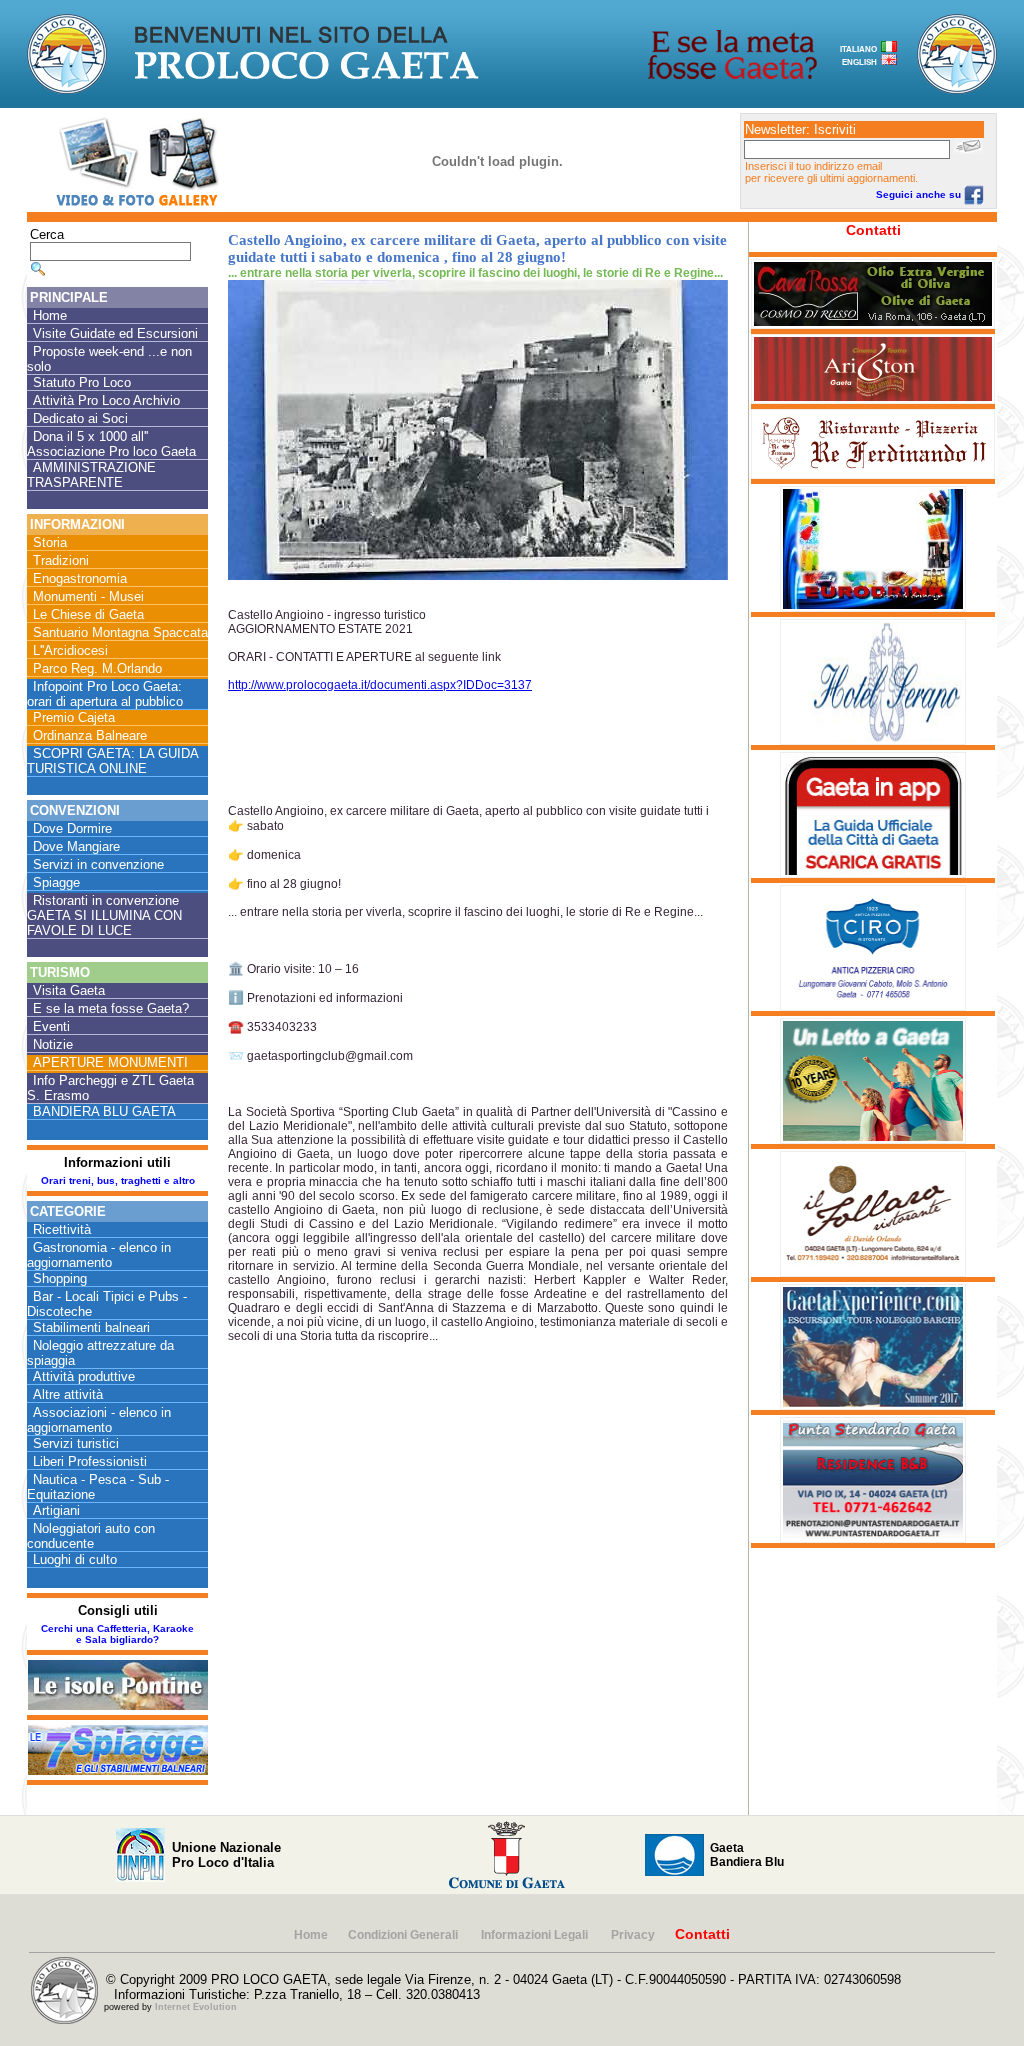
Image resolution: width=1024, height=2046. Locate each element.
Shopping (60, 1278)
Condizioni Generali (404, 1935)
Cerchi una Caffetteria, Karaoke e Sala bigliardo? (117, 1634)
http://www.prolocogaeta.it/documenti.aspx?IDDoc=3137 (380, 685)
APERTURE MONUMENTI (110, 1062)
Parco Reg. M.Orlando (97, 668)
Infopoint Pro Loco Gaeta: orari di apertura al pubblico (105, 694)
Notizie (53, 1044)
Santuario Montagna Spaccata (120, 632)
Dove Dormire (72, 828)
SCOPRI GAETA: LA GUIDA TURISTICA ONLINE (113, 761)
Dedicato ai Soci (80, 418)
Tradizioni (61, 560)
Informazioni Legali (536, 1935)
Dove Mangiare (76, 846)
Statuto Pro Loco (82, 382)
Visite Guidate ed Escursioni (115, 333)
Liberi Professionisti (90, 1461)
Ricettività (62, 1229)
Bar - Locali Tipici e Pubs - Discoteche (107, 1304)
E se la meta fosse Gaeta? (111, 1008)
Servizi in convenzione (98, 864)
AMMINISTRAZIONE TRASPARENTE (91, 475)
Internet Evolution (196, 2007)
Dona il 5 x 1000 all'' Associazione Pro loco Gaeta (111, 444)
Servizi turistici (76, 1443)
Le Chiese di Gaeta (88, 614)
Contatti (873, 230)
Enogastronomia (80, 578)
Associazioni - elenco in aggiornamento (99, 1420)
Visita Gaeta (69, 990)
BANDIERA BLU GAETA (104, 1111)
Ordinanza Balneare (90, 735)
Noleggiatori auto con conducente (91, 1536)
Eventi (51, 1026)
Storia (50, 542)
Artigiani (56, 1510)
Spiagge (56, 882)
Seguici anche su (920, 194)
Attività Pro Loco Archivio (106, 400)
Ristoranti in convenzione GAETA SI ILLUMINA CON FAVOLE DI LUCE (104, 915)
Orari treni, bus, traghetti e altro (118, 1180)
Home (50, 315)
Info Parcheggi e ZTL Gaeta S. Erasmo (110, 1088)
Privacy (633, 1935)
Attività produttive (84, 1376)
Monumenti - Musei (88, 596)
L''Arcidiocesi (70, 650)
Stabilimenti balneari (91, 1327)
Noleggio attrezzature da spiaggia (100, 1353)
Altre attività (68, 1394)
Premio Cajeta (74, 717)
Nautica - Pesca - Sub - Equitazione (98, 1487)
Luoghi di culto (75, 1559)
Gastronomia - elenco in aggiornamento (99, 1255)
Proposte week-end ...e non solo (109, 359)
